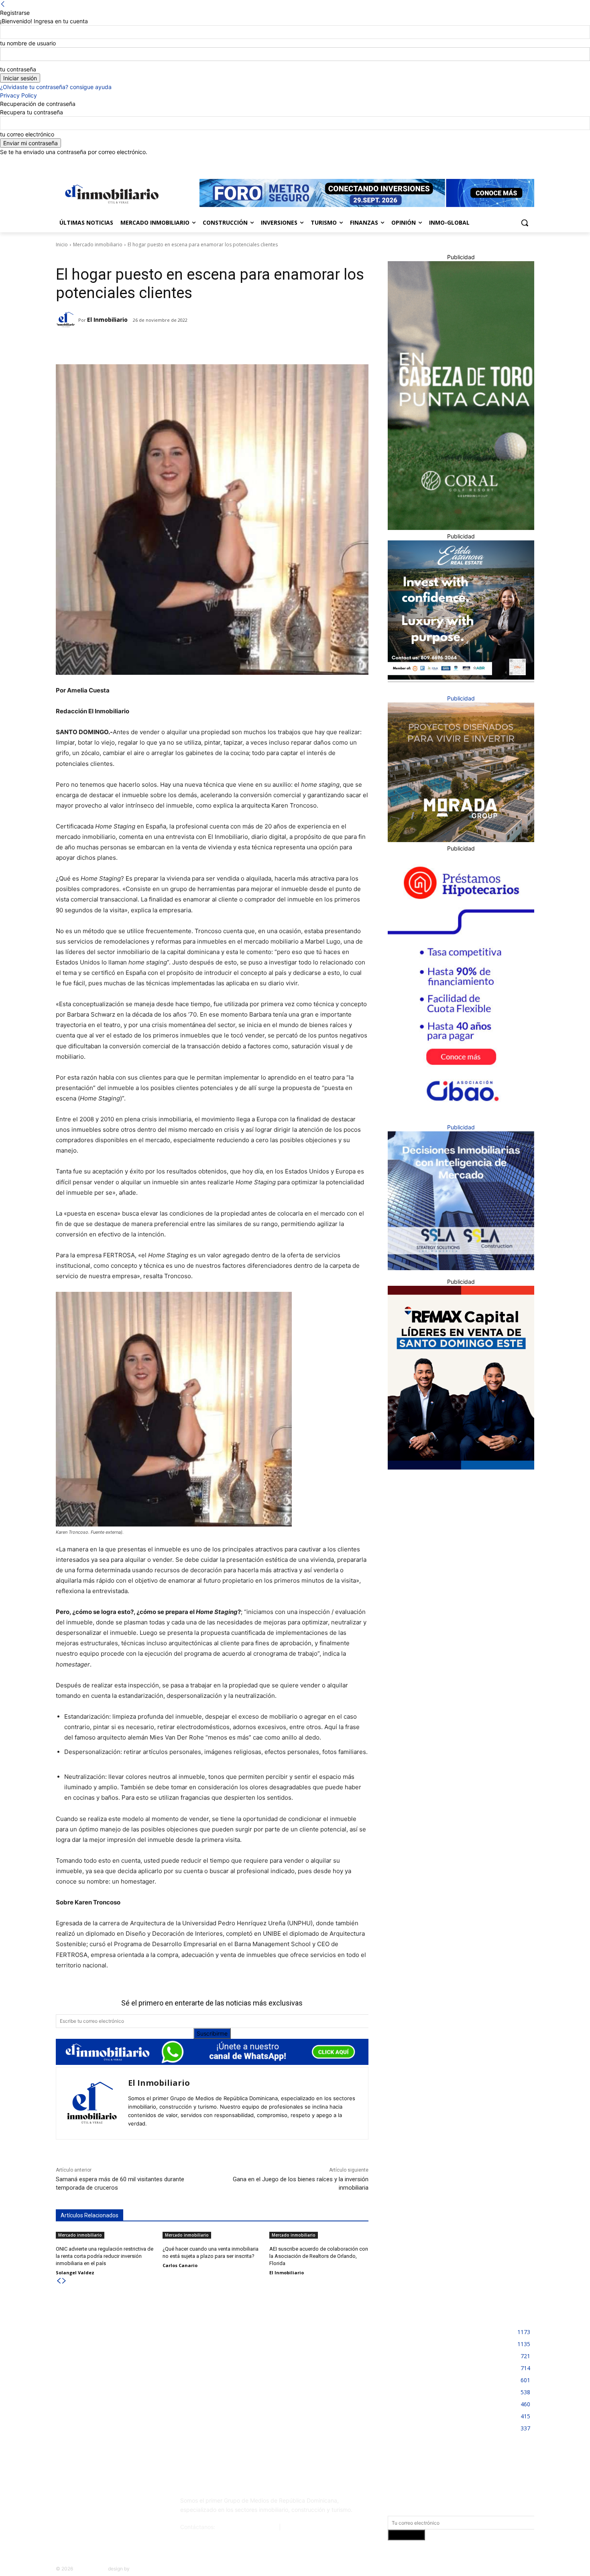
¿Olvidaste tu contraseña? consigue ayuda (56, 87)
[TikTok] (116, 2504)
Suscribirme (212, 2033)
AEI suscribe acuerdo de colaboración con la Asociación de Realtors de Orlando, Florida (319, 2256)
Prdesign (141, 2569)
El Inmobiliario (107, 320)
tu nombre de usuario (28, 43)
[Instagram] (496, 162)
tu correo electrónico (27, 134)
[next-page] (64, 2281)
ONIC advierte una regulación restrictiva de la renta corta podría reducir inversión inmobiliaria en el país (105, 2256)
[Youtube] (530, 162)
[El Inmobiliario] (67, 320)
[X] (518, 162)
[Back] (3, 4)
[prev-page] (59, 2281)
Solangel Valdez (75, 2273)
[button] (525, 223)
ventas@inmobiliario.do (247, 2527)
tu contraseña (18, 69)
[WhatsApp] (163, 344)
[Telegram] (126, 344)
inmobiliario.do (91, 2569)
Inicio (62, 245)
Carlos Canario (180, 2265)
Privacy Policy (18, 95)
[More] (182, 344)
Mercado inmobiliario (98, 245)
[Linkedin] (508, 162)
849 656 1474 (301, 2527)
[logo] (110, 194)
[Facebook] (485, 162)
